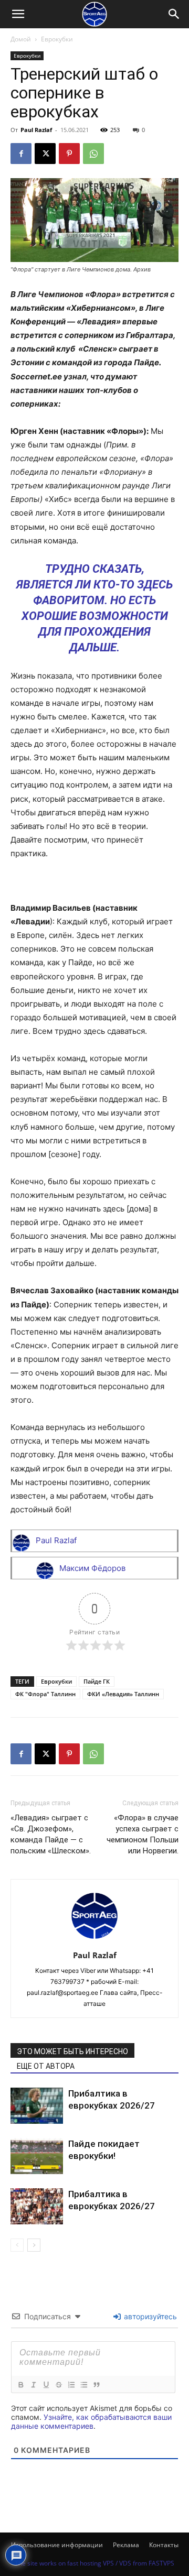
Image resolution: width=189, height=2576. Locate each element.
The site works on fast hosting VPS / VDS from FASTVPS (94, 2563)
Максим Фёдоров (92, 1568)
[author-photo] (94, 1941)
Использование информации (57, 2545)
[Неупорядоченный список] (83, 2385)
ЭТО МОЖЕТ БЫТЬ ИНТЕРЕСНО (72, 2051)
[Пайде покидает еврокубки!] (37, 2156)
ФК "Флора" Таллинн (45, 1694)
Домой (21, 39)
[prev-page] (17, 2245)
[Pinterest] (69, 154)
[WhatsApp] (93, 154)
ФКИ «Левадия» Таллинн (123, 1694)
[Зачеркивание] (58, 2385)
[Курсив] (33, 2385)
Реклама (126, 2545)
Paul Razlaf (36, 130)
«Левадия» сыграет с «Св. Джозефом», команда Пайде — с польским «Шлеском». (51, 1834)
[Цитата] (96, 2385)
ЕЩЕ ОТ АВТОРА (46, 2066)
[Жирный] (20, 2385)
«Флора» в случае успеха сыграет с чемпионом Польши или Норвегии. (143, 1834)
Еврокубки (57, 39)
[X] (45, 154)
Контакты (164, 2545)
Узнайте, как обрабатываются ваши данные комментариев (91, 2421)
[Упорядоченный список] (71, 2385)
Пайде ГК (97, 1681)
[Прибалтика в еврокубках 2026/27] (37, 2106)
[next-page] (34, 2245)
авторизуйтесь (149, 2316)
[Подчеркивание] (46, 2385)
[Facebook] (21, 154)
